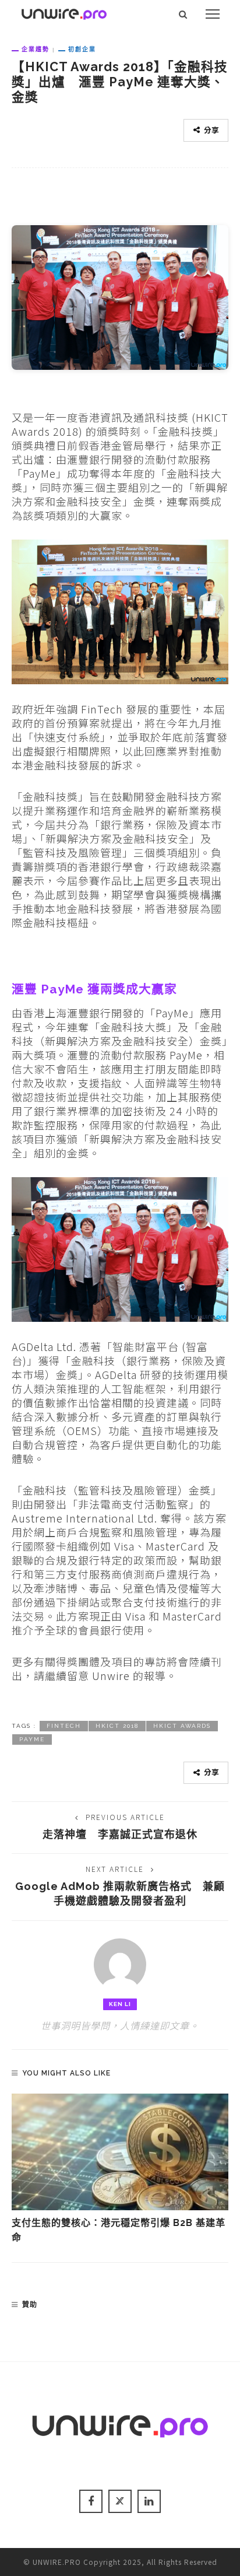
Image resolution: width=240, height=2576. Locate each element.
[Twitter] (120, 2501)
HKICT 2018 (117, 1726)
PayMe (32, 1739)
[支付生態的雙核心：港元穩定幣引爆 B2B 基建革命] (120, 2152)
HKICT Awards (182, 1726)
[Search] (183, 14)
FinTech (64, 1726)
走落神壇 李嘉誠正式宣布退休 (120, 1834)
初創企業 (82, 49)
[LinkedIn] (149, 2501)
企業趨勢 (36, 49)
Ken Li (120, 2004)
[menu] (213, 14)
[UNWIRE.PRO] (64, 12)
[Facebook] (91, 2501)
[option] (120, 2169)
